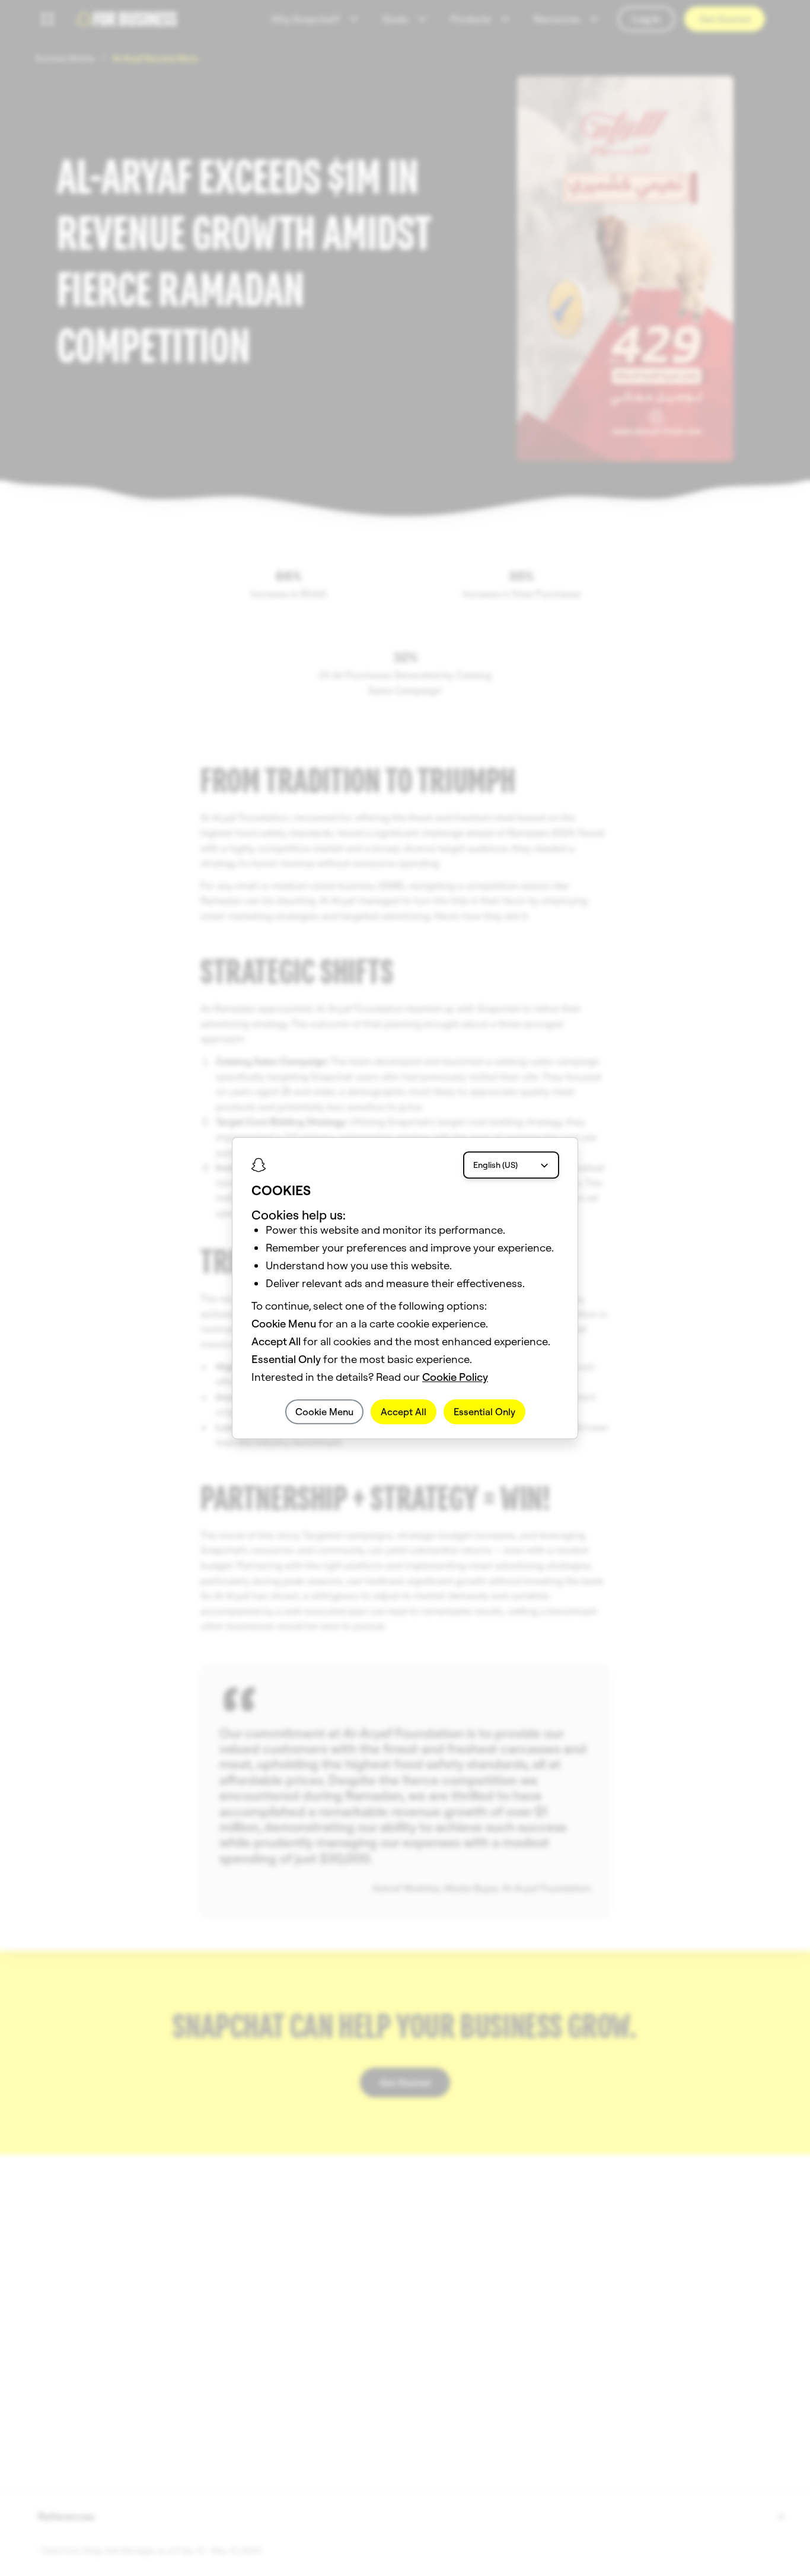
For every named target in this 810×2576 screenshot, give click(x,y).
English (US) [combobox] (495, 1165)
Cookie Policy (455, 1377)
